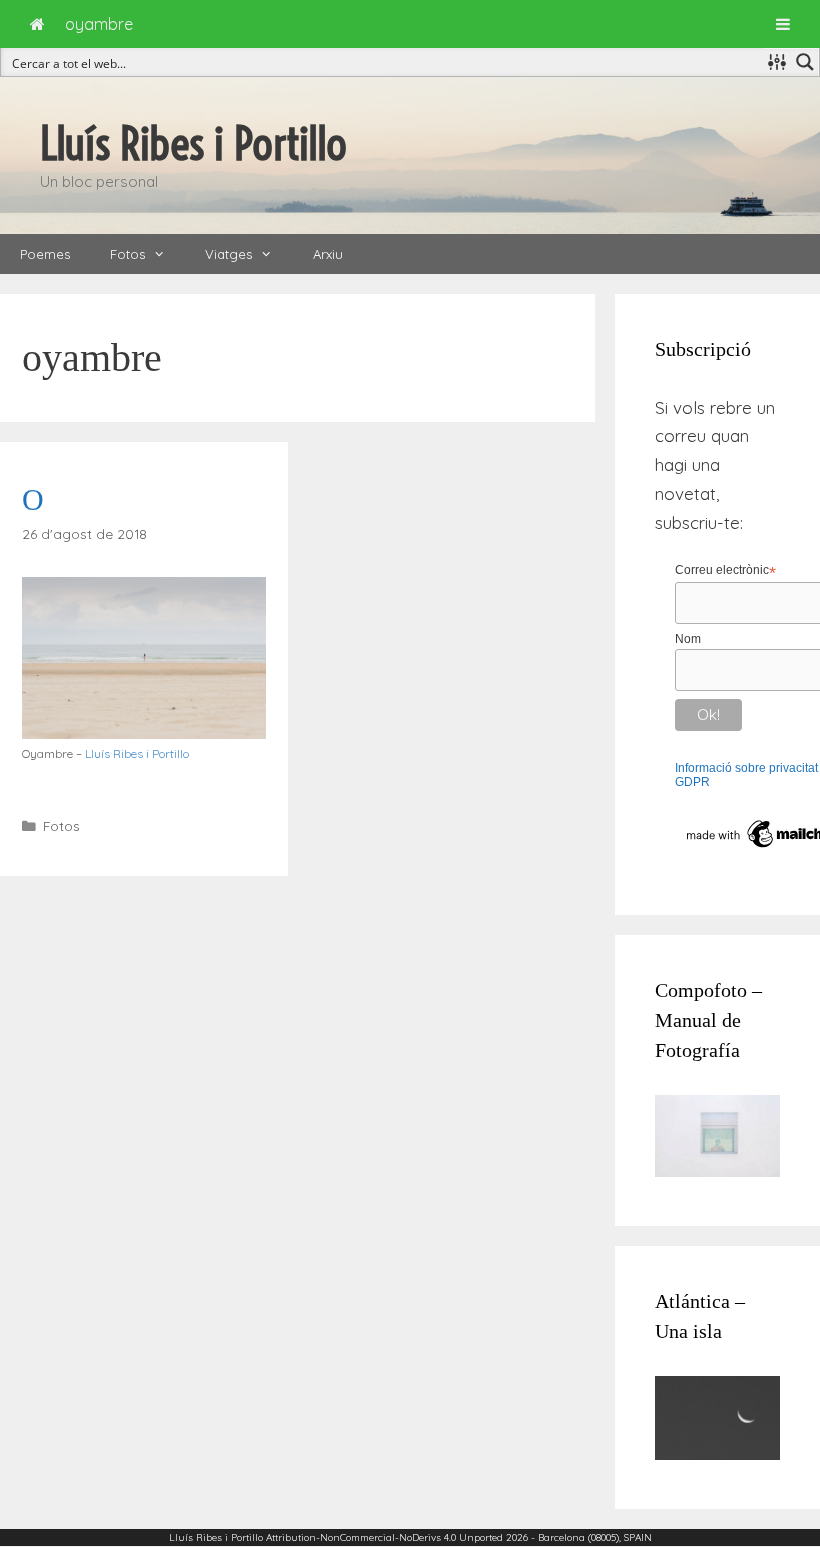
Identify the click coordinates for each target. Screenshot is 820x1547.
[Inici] (37, 24)
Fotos (127, 254)
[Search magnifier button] (805, 62)
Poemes (45, 254)
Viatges (228, 254)
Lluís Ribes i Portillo (193, 144)
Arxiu (328, 254)
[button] (165, 254)
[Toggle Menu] (783, 24)
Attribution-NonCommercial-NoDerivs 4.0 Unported (384, 1537)
